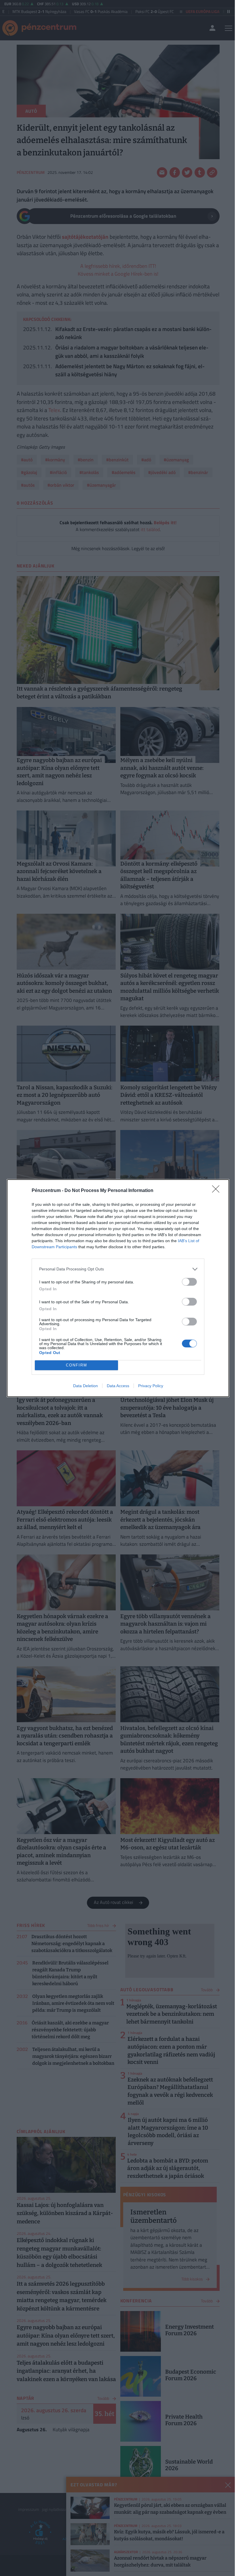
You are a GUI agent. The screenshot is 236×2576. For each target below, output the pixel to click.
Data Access (118, 1386)
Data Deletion (85, 1386)
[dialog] (118, 1288)
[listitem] (118, 1269)
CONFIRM (77, 1365)
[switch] (189, 1282)
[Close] (218, 1191)
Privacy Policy (151, 1386)
